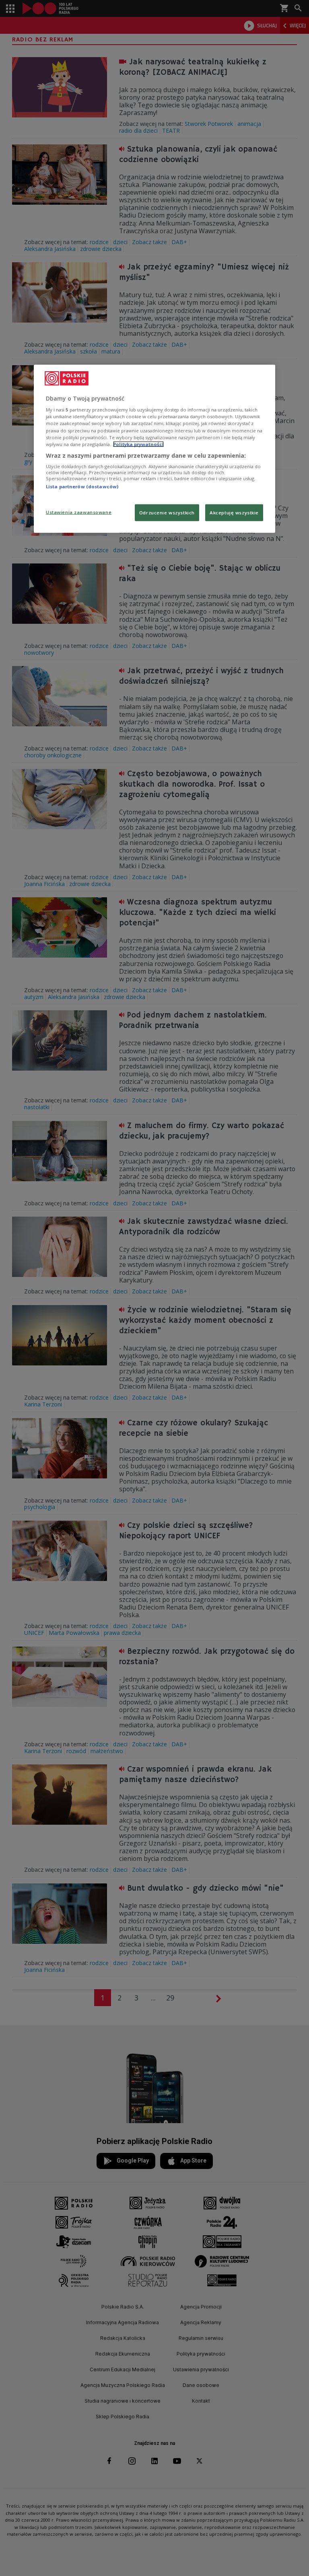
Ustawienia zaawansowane (79, 512)
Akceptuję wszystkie (234, 512)
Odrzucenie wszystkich (167, 512)
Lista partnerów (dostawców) (82, 486)
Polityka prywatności (138, 444)
